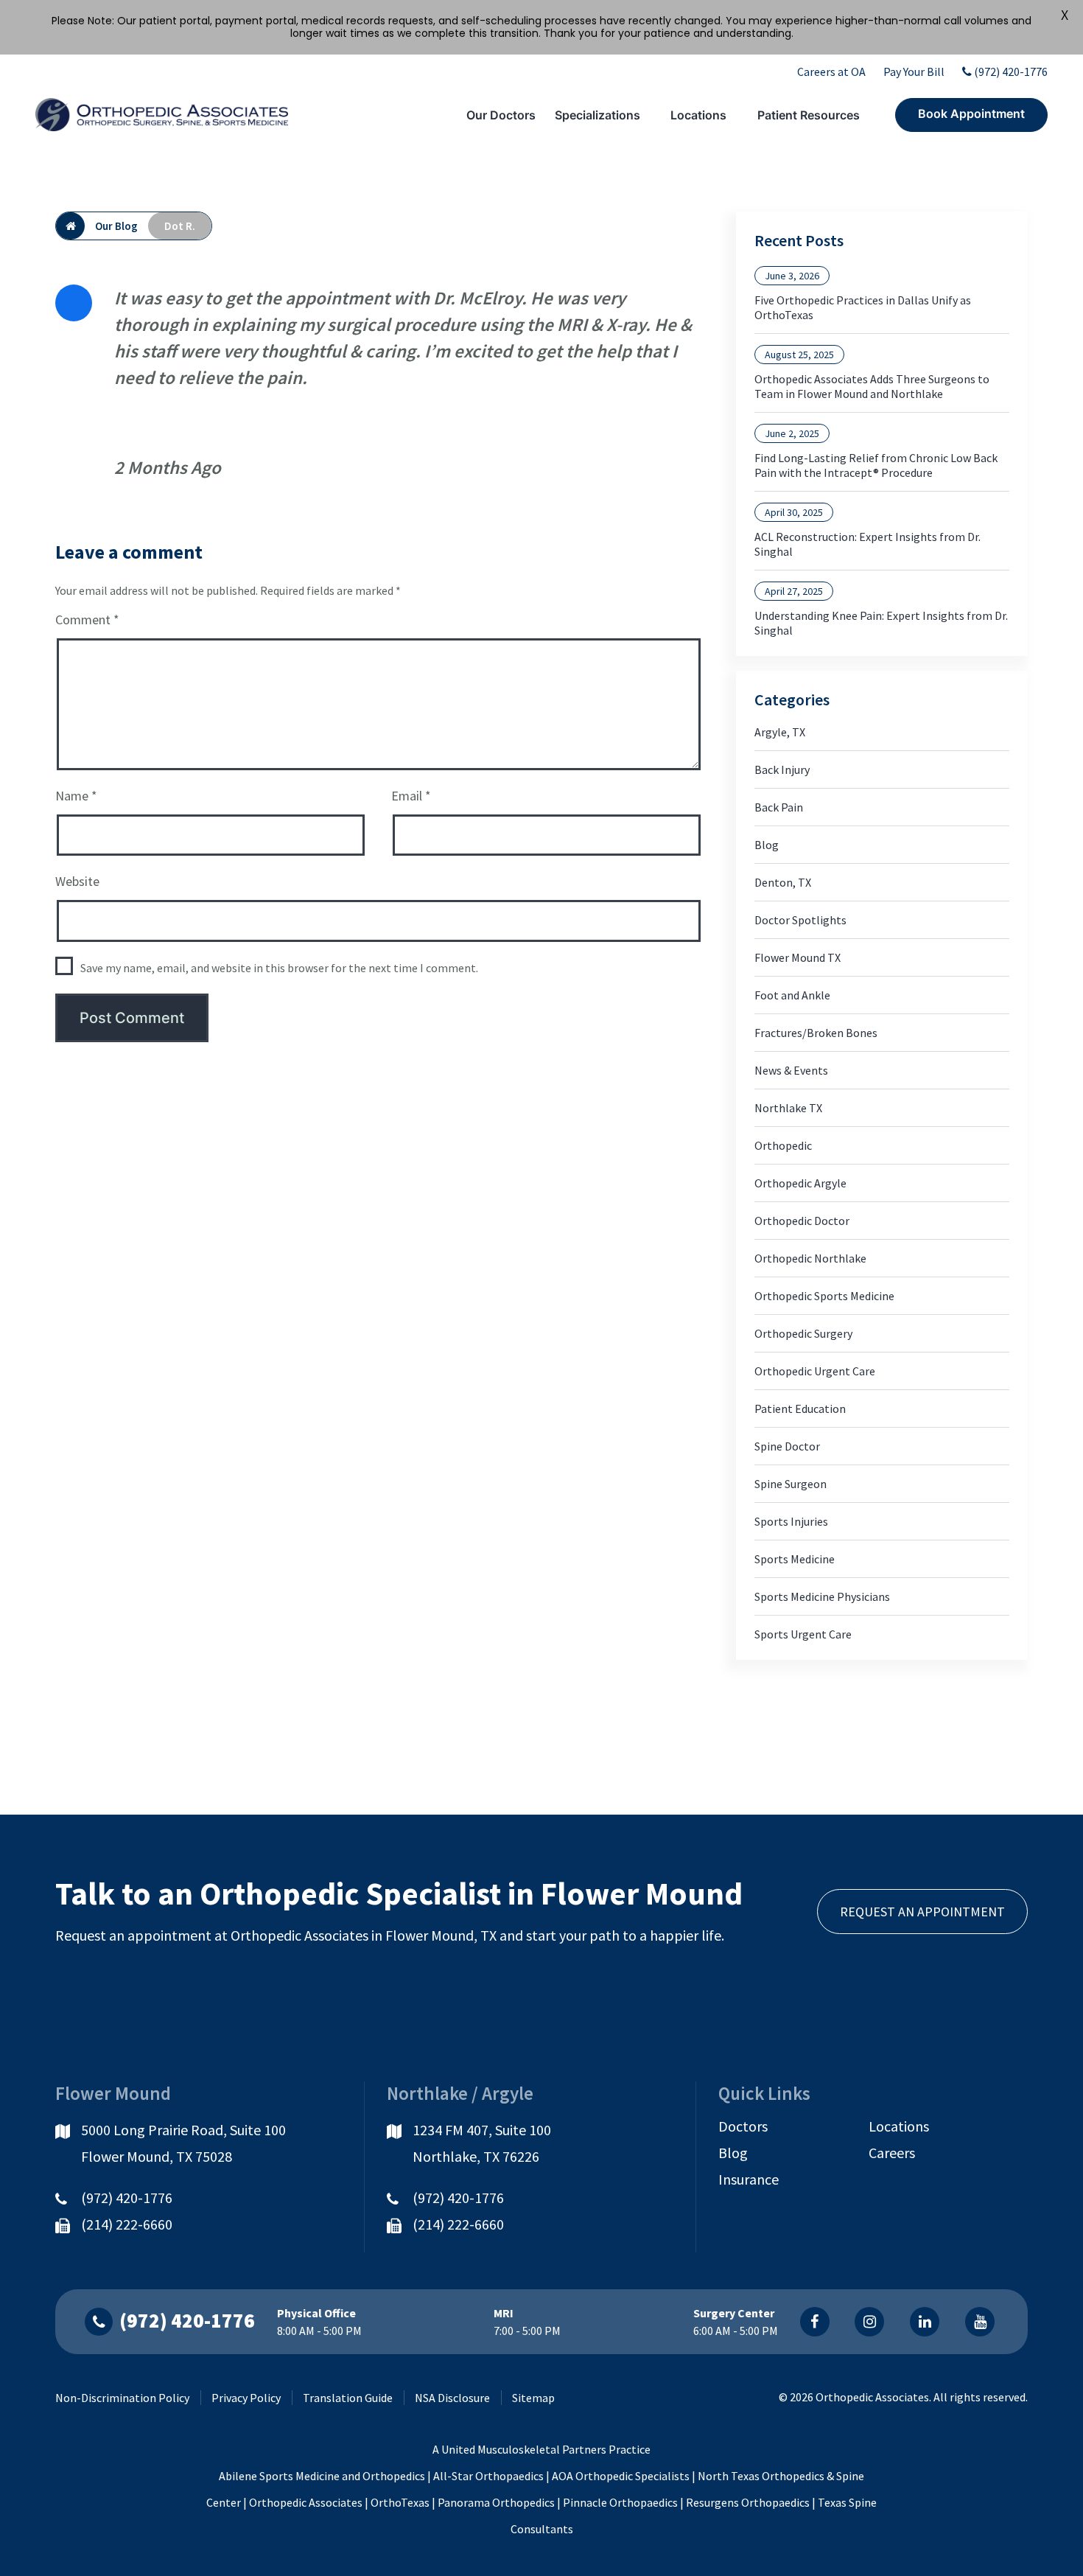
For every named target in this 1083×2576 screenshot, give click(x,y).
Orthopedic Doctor (802, 1221)
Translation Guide (348, 2398)
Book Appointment (971, 114)
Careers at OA (831, 71)
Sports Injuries (791, 1521)
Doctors (743, 2126)
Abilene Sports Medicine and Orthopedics (322, 2476)
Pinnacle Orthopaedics (620, 2502)
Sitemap (533, 2398)
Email (411, 796)
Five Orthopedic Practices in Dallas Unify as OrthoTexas (863, 307)
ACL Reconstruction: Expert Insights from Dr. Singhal (868, 544)
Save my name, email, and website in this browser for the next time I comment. (279, 968)
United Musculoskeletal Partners (524, 2449)
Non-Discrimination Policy (122, 2398)
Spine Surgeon (791, 1484)
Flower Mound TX (798, 957)
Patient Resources (809, 115)
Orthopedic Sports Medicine (824, 1296)
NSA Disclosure (452, 2398)
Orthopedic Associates (306, 2502)
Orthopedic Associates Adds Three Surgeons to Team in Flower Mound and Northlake (872, 386)
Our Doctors (501, 115)
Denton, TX (783, 882)
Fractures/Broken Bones (816, 1033)
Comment (87, 619)
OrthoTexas (400, 2502)
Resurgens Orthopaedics (748, 2502)
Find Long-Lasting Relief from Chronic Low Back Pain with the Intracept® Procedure (876, 465)
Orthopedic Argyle (800, 1183)
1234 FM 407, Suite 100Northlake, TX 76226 (482, 2143)
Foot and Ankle (792, 995)
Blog (767, 845)
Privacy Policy (246, 2398)
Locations (698, 115)
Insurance (749, 2179)
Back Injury (782, 769)
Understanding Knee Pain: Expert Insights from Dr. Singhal (881, 623)
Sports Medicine (795, 1559)
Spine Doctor (787, 1446)
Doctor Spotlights (800, 920)
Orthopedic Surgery (803, 1333)
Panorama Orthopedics (496, 2502)
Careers (892, 2153)
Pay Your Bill (914, 71)
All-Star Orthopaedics (488, 2476)
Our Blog (116, 226)
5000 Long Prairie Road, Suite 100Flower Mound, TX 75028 (183, 2143)
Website (77, 881)
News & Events (791, 1070)
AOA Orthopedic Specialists (621, 2476)
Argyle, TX (780, 732)
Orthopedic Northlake (810, 1258)
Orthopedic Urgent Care (815, 1371)
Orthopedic (783, 1145)
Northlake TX (788, 1108)
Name (76, 796)
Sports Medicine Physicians (822, 1596)
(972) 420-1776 (1011, 71)
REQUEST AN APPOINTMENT (922, 1912)
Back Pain (779, 807)
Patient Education (800, 1409)
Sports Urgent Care (803, 1634)
